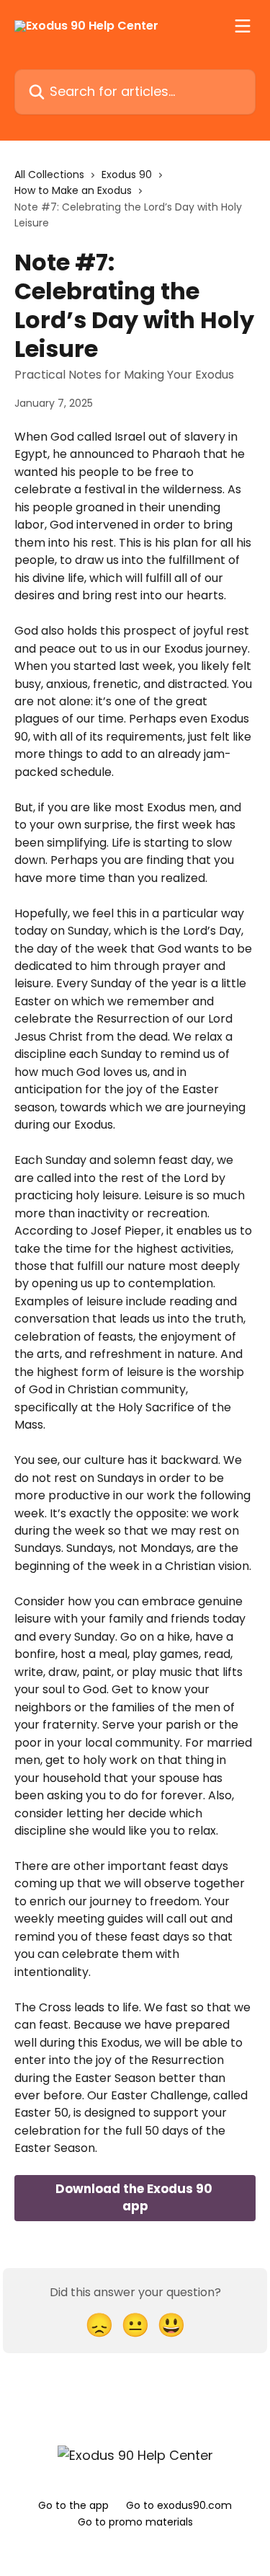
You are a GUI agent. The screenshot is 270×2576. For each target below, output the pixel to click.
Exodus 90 (127, 175)
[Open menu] (243, 26)
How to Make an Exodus (73, 190)
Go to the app (73, 2505)
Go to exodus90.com (179, 2505)
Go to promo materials (135, 2522)
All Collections (49, 175)
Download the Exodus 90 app (135, 2197)
